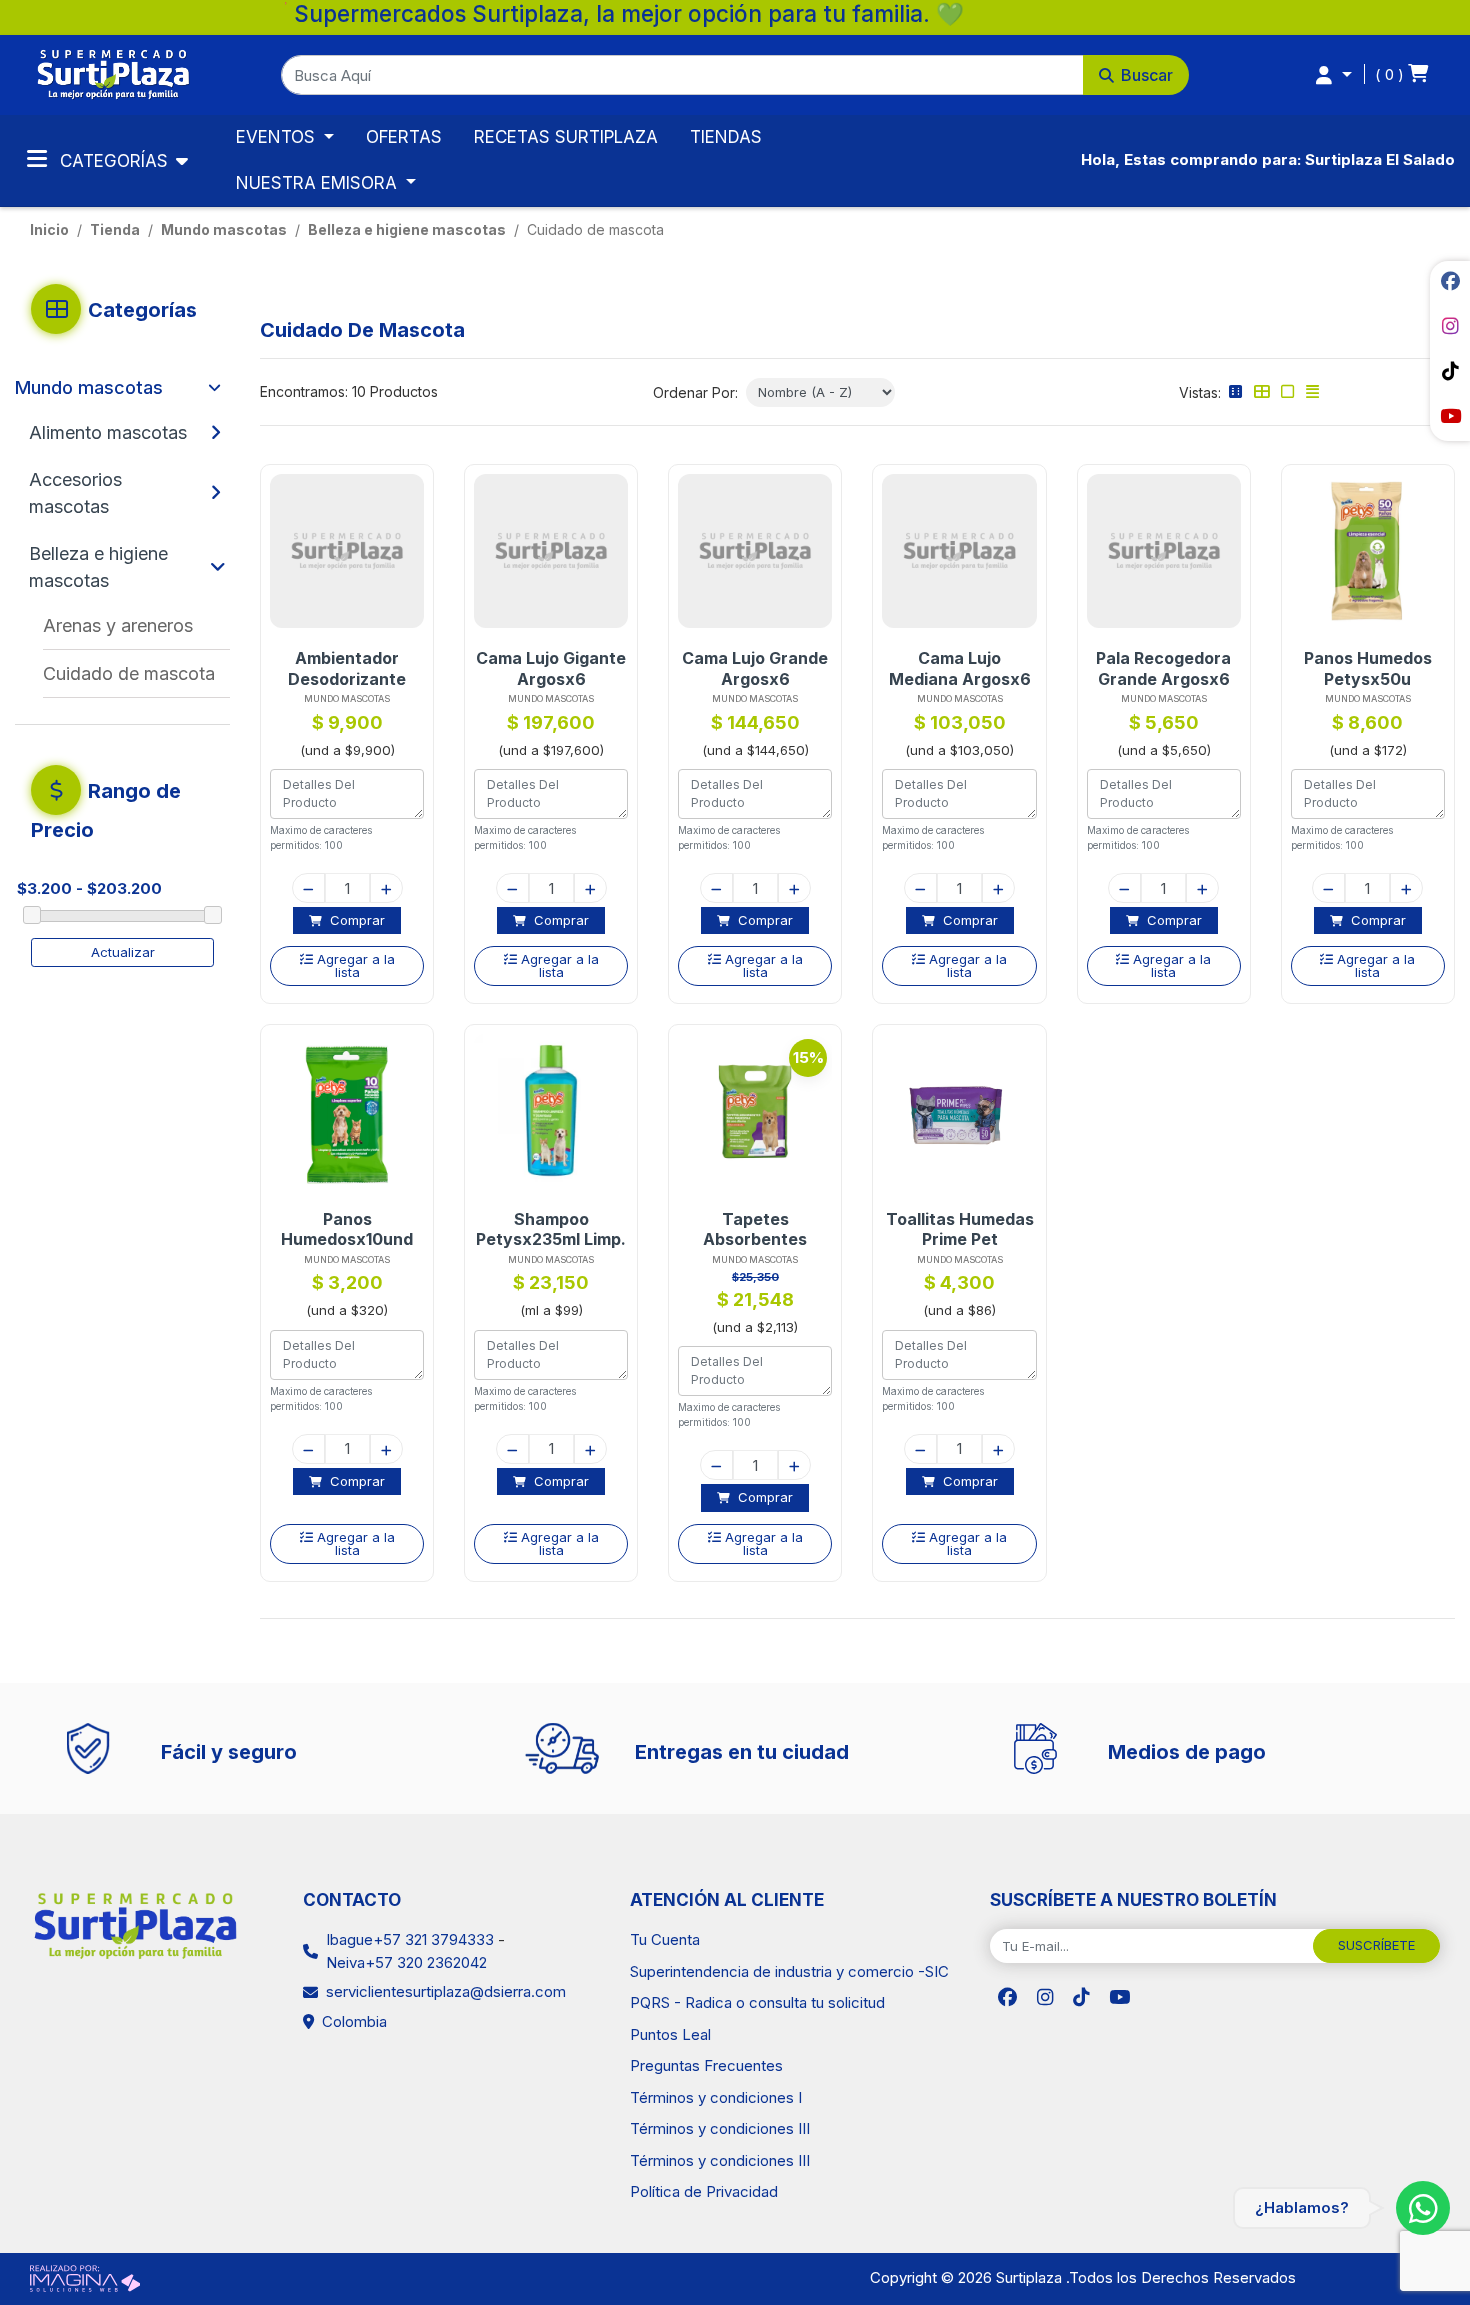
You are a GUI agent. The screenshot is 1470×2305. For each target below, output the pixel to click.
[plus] (386, 888)
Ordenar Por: (695, 392)
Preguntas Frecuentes (706, 2065)
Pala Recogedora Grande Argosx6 (1163, 668)
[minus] (308, 888)
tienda (115, 229)
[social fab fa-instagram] (1450, 326)
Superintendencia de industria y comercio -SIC (789, 1971)
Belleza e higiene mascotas (407, 229)
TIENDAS (726, 137)
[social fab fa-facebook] (1450, 281)
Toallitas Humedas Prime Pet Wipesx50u (960, 1229)
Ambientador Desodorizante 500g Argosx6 (347, 668)
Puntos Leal (670, 2034)
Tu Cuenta (665, 1939)
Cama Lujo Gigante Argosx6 (551, 668)
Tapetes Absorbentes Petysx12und (755, 1229)
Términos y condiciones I (716, 2097)
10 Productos (395, 391)
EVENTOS (278, 137)
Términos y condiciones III (720, 2128)
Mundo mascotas (224, 229)
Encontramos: (304, 391)
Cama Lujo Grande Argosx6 (755, 668)
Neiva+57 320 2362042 (406, 1962)
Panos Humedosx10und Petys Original (347, 1229)
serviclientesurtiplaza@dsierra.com (446, 1991)
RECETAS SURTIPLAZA (566, 137)
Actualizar (123, 952)
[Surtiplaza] (113, 73)
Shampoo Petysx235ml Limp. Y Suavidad (551, 1229)
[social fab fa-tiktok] (1450, 371)
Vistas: (1200, 392)
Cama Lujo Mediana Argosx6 (960, 668)
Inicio (49, 229)
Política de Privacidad (704, 2191)
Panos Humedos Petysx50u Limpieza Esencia (1367, 668)
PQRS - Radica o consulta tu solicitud (757, 2002)
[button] (735, 75)
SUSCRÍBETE (1376, 1945)
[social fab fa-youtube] (1450, 416)
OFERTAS (404, 137)
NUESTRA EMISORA (319, 183)
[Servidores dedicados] (85, 2276)
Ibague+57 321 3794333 (410, 1939)
